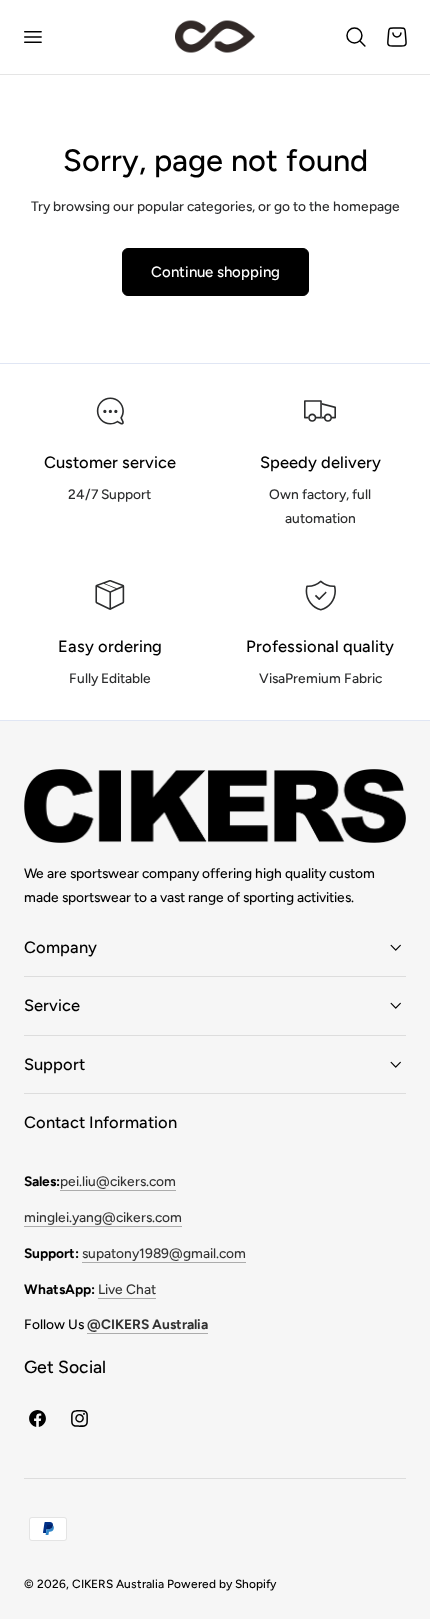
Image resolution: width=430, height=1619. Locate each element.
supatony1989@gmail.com (164, 1253)
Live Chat (127, 1289)
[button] (32, 37)
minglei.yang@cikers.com (103, 1217)
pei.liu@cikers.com (118, 1181)
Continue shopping (215, 272)
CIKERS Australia (118, 1584)
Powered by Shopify (221, 1584)
